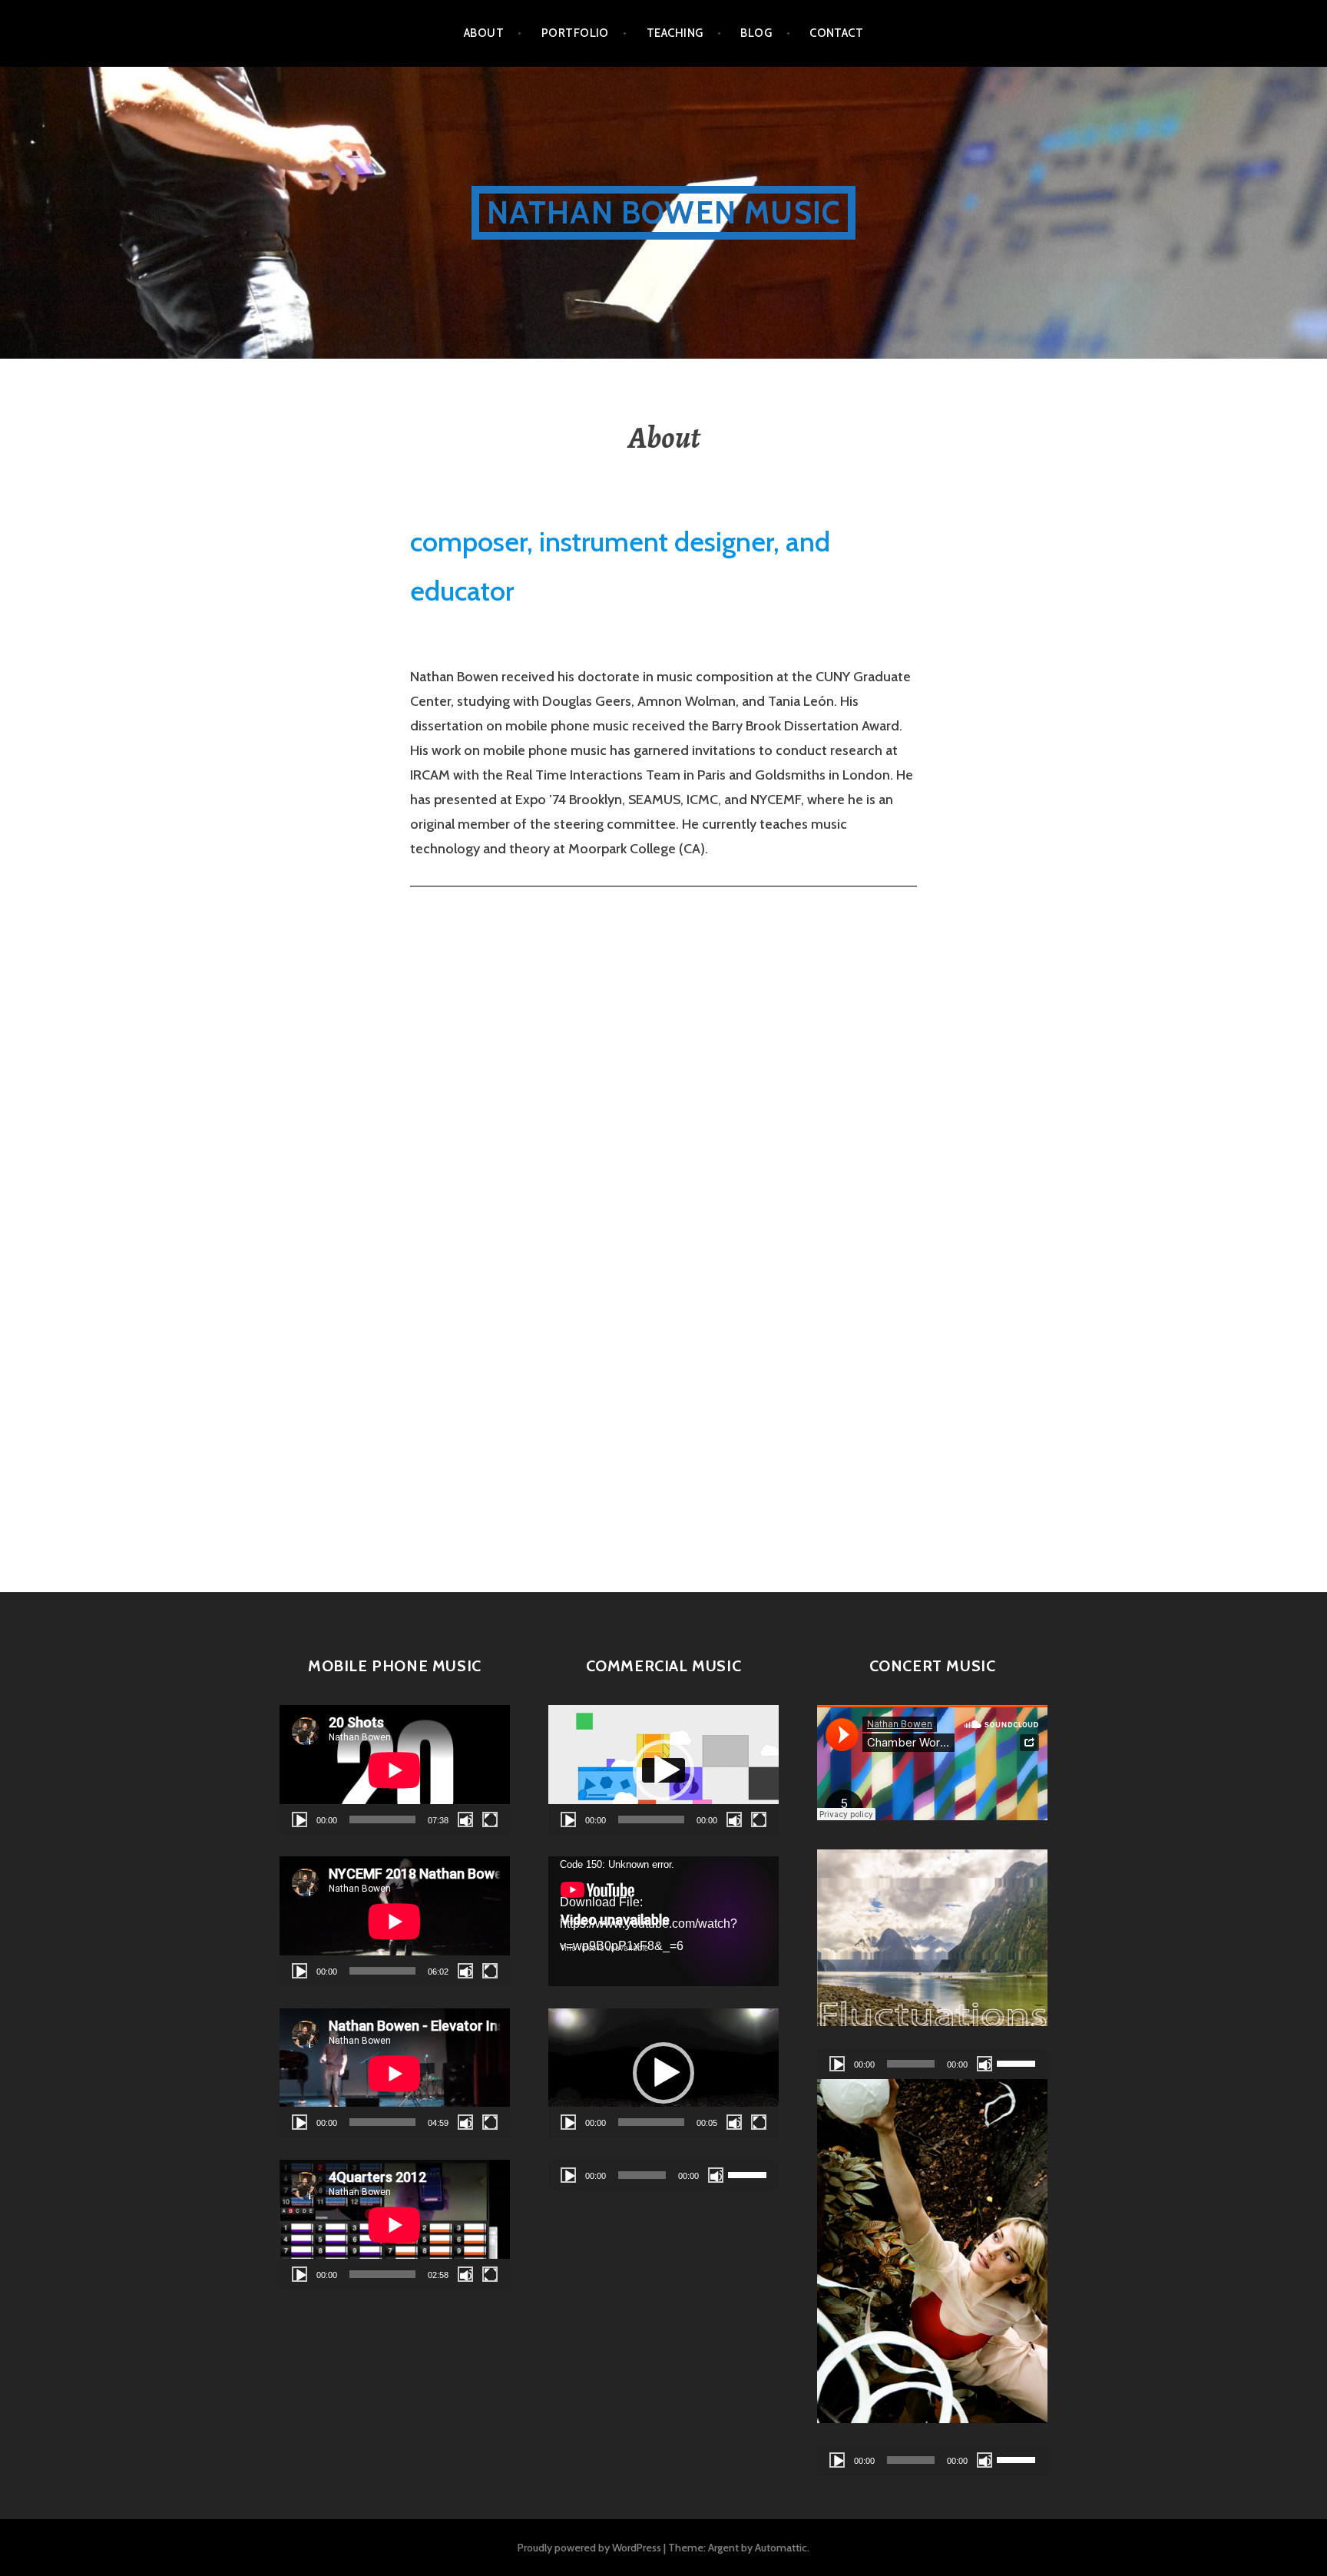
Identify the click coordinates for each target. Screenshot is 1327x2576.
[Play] (299, 1819)
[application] (395, 1770)
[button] (663, 1770)
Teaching (675, 33)
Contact (836, 33)
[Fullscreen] (490, 1819)
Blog (756, 33)
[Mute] (465, 1819)
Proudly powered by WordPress (589, 2548)
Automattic (781, 2548)
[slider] (651, 2122)
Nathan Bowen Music (664, 212)
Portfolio (575, 33)
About (484, 33)
